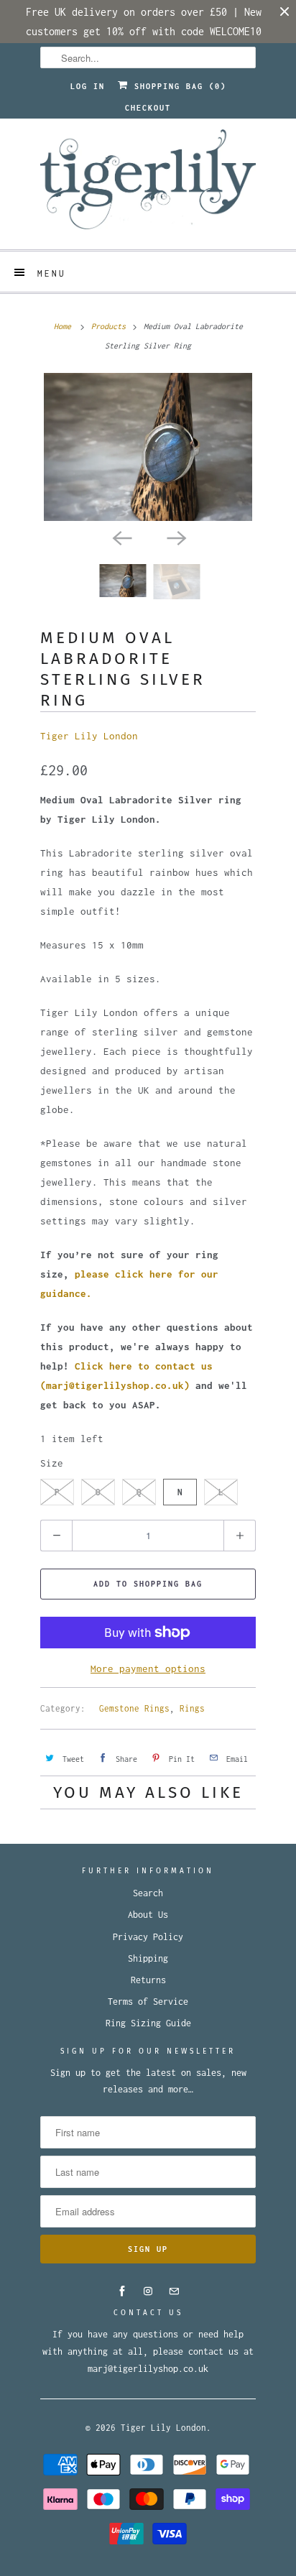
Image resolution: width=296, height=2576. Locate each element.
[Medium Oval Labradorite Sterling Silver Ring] (148, 447)
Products (108, 326)
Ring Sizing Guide (148, 2023)
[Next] (175, 537)
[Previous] (121, 537)
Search (148, 1893)
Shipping (148, 1958)
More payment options (148, 1668)
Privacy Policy (148, 1937)
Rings (192, 1708)
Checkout (148, 108)
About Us (148, 1915)
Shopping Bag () (177, 86)
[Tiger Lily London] (148, 184)
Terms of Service (148, 2002)
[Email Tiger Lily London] (174, 2291)
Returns (148, 1980)
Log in (88, 86)
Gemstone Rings (134, 1708)
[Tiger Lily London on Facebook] (122, 2291)
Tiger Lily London (89, 736)
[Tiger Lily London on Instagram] (148, 2291)
